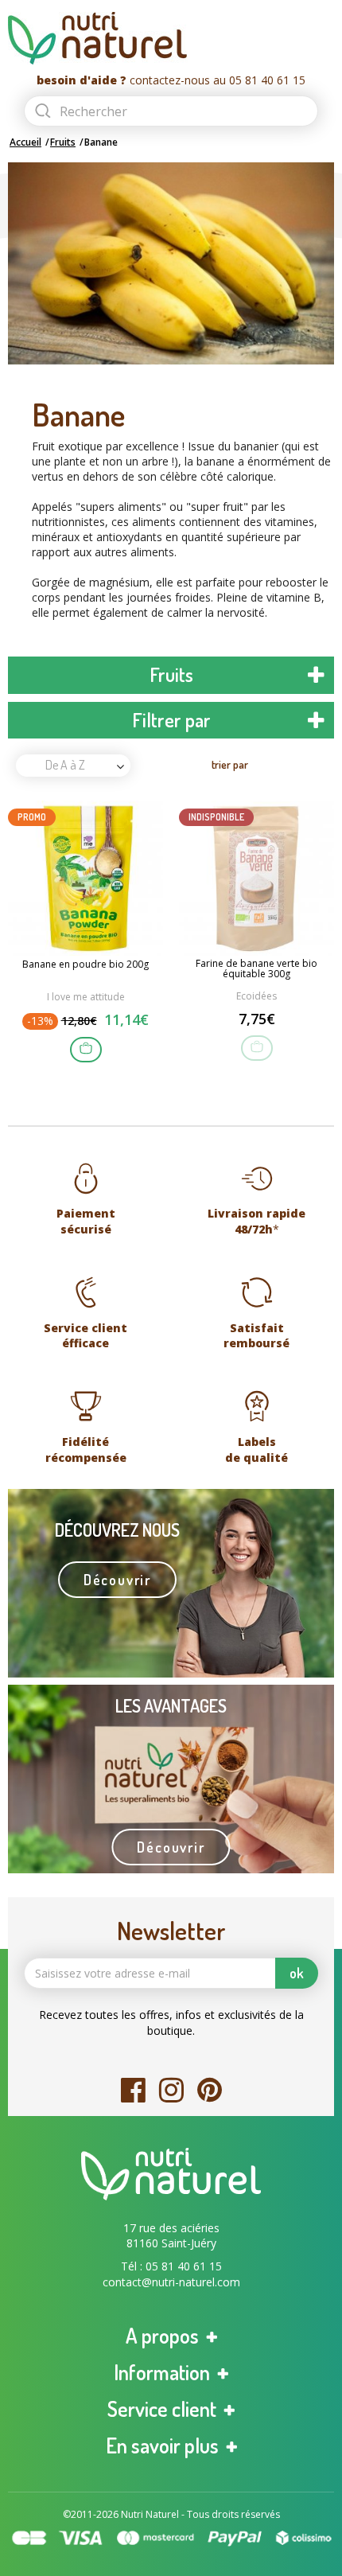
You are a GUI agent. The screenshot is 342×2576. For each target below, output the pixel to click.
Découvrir (117, 1580)
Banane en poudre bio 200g (85, 965)
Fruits (63, 142)
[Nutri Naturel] (171, 38)
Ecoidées (256, 996)
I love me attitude (86, 997)
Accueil (25, 142)
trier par (230, 764)
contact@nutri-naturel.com (171, 2282)
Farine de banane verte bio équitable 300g (256, 969)
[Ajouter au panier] (86, 1050)
